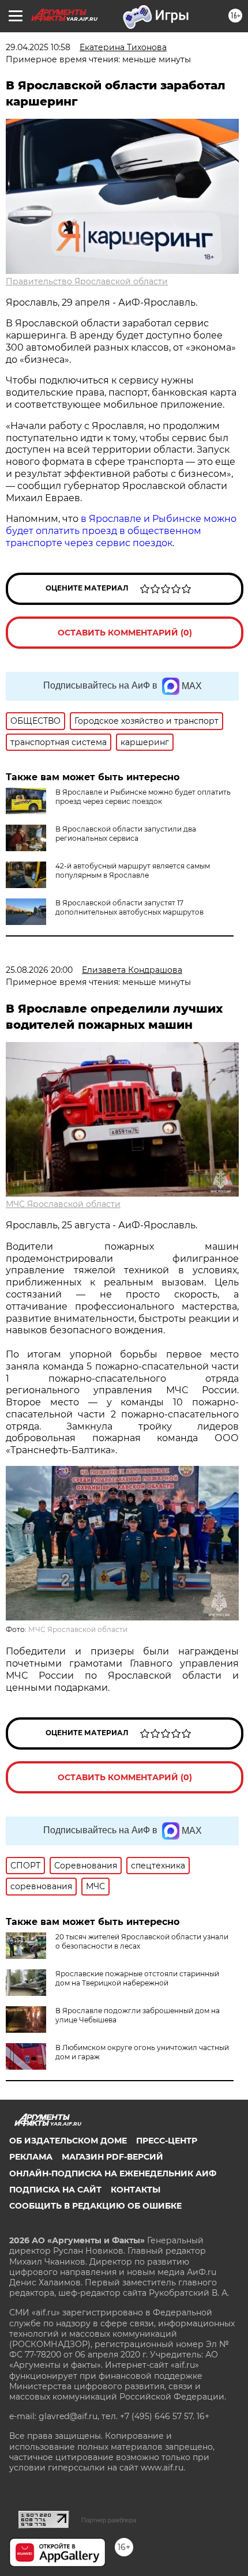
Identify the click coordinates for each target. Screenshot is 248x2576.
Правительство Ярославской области (87, 281)
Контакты (136, 2190)
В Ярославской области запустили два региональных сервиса (126, 834)
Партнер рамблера (109, 2520)
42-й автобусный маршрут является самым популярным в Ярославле (133, 870)
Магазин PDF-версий (112, 2157)
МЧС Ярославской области (63, 1204)
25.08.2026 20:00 (39, 970)
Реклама (31, 2157)
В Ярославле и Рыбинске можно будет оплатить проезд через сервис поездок (143, 797)
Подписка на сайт (55, 2190)
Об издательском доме (68, 2141)
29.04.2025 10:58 (38, 47)
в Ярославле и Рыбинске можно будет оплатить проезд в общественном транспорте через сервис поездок (121, 531)
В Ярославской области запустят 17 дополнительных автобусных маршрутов (129, 907)
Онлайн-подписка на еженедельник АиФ (113, 2173)
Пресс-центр (167, 2141)
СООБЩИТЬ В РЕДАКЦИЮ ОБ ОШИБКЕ (95, 2206)
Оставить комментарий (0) (125, 633)
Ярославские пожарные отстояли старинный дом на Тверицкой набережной (137, 1978)
